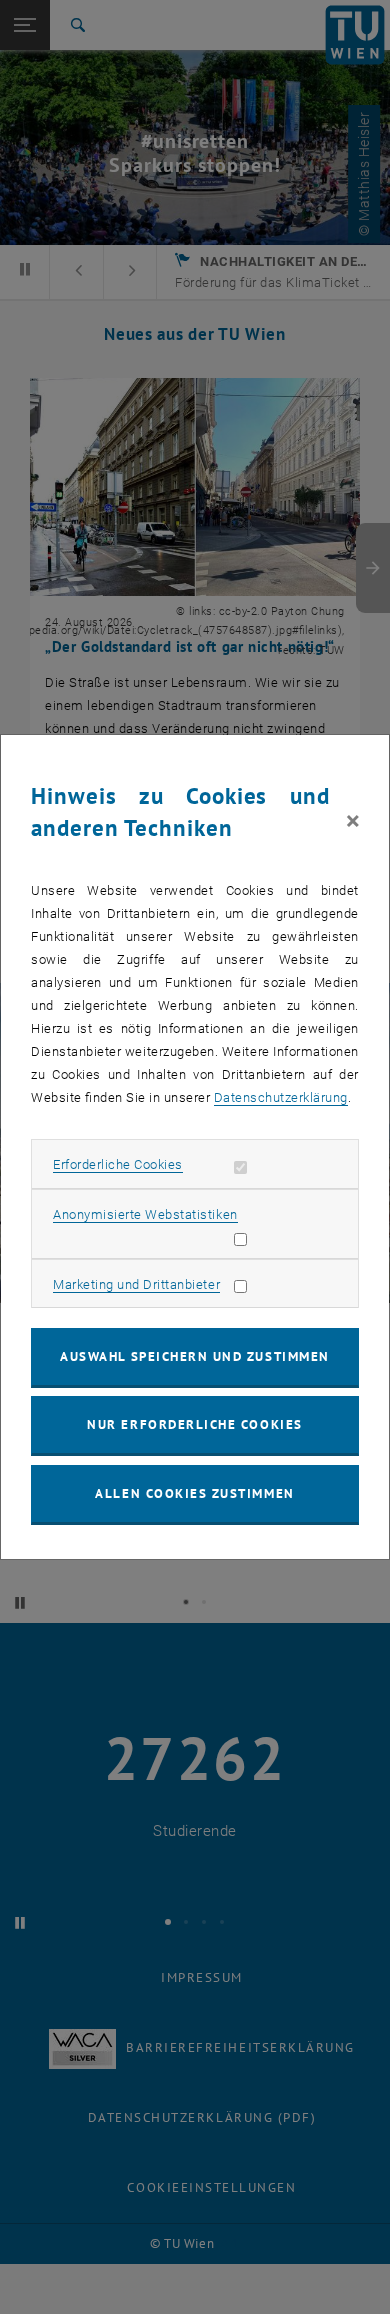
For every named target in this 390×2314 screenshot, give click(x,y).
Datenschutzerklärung (281, 1097)
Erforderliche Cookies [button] (118, 1164)
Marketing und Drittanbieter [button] (136, 1284)
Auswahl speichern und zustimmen (194, 1356)
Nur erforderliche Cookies (194, 1424)
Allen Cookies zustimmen (194, 1493)
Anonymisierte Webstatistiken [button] (145, 1214)
